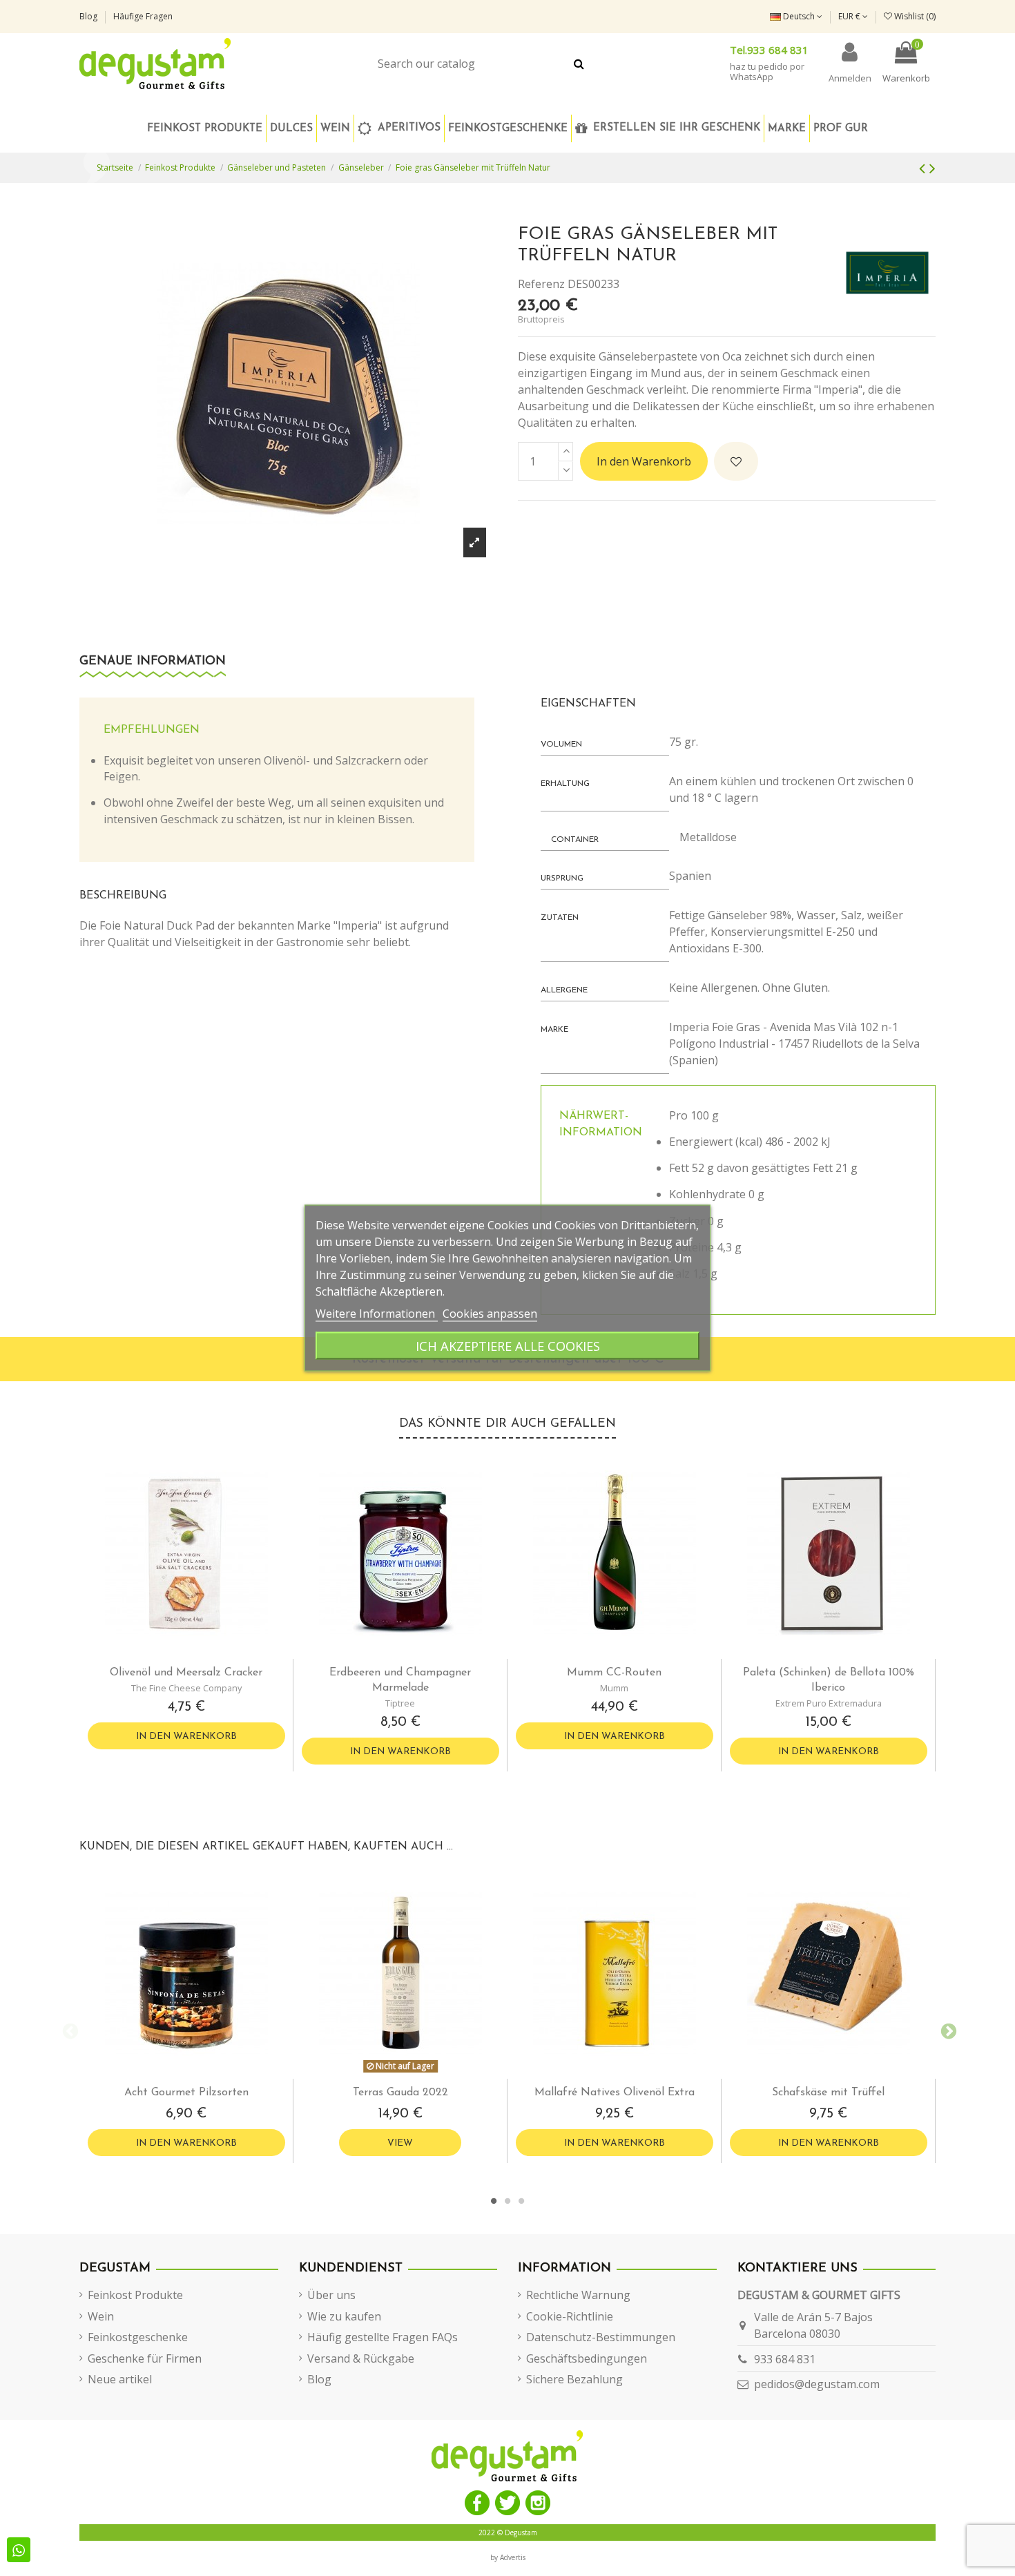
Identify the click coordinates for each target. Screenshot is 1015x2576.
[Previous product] (924, 167)
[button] (507, 128)
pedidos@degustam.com (817, 2384)
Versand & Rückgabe (361, 2358)
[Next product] (932, 167)
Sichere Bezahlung (574, 2379)
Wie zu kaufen (344, 2316)
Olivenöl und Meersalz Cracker (186, 1673)
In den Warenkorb (644, 461)
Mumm (614, 1688)
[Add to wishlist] (736, 461)
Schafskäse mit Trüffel (828, 2093)
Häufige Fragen (143, 16)
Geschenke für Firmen (145, 2358)
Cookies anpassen (490, 1314)
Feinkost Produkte (135, 2295)
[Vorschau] (197, 1653)
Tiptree (400, 1703)
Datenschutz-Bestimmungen (601, 2337)
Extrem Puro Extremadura (829, 1703)
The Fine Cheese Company (186, 1688)
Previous (69, 2030)
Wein (101, 2316)
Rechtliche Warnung (578, 2295)
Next (946, 2030)
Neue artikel (120, 2379)
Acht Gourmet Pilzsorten (186, 2093)
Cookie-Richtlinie (570, 2316)
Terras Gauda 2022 (400, 2093)
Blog (89, 16)
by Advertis (508, 2557)
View (400, 2143)
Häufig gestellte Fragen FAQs (383, 2337)
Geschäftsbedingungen (587, 2358)
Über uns (331, 2295)
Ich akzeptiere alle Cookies (508, 1346)
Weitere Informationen (377, 1314)
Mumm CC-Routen (614, 1673)
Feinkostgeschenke (138, 2337)
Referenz (541, 284)
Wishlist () (914, 16)
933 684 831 (785, 2359)
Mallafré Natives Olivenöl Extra (615, 2093)
